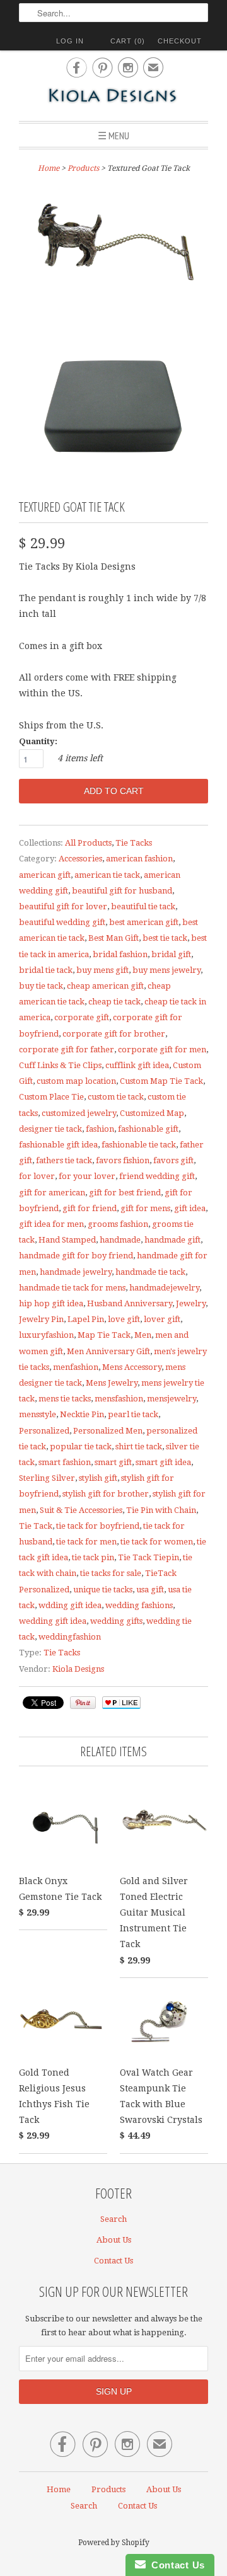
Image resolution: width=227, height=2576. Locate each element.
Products (83, 168)
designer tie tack (50, 1129)
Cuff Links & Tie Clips (60, 1065)
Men (143, 1335)
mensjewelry (172, 1399)
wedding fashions (139, 1605)
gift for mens (145, 1208)
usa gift (150, 1590)
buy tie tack (41, 986)
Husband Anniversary (130, 1303)
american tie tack (107, 875)
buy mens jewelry (166, 970)
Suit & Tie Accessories (81, 1510)
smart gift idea (163, 1462)
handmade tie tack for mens (72, 1288)
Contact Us (113, 2261)
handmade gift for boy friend (76, 1256)
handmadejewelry (164, 1288)
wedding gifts (116, 1621)
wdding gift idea (70, 1605)
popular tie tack (81, 1446)
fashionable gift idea (58, 1145)
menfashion (76, 1367)
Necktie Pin (82, 1414)
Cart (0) (128, 41)
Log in (70, 41)
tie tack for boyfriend (98, 1526)
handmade (120, 1240)
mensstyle (38, 1414)
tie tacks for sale (111, 1573)
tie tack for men (86, 1542)
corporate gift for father (67, 1049)
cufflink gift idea (137, 1065)
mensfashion (119, 1399)
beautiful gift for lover (63, 906)
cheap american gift (105, 986)
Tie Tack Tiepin (148, 1557)
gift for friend (90, 1208)
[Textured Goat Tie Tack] (113, 253)
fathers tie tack (64, 1160)
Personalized (44, 1431)
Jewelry (191, 1303)
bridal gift (171, 954)
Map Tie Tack (104, 1335)
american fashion (139, 859)
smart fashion (65, 1462)
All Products (88, 843)
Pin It (83, 1703)
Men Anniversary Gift (108, 1351)
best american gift (144, 922)
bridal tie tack (46, 970)
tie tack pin (93, 1557)
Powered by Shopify (114, 2543)
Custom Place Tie (51, 1097)
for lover (37, 1176)
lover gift (162, 1319)
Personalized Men (108, 1431)
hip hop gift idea (51, 1303)
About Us (114, 2240)
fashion (100, 1129)
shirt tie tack (139, 1446)
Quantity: (38, 741)
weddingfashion (70, 1637)
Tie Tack (36, 1526)
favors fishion (123, 1160)
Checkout (180, 41)
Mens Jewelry (112, 1383)
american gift (45, 875)
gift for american (52, 1193)
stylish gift (98, 1478)
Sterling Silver (47, 1478)
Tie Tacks (134, 843)
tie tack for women (157, 1542)
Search (113, 2219)
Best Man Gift (113, 938)
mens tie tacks (65, 1399)
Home (59, 2489)
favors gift (173, 1160)
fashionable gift (148, 1129)
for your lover (87, 1176)
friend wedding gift (157, 1176)
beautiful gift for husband (122, 891)
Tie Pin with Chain (161, 1510)
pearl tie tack (133, 1414)
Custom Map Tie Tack (161, 1081)
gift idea (190, 1208)
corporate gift (82, 1017)
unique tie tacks (103, 1590)
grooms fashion (118, 1224)
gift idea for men (51, 1224)
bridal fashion (120, 954)
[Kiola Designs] (113, 97)
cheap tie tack (114, 1002)
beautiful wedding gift (62, 922)
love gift (124, 1319)
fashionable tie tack (139, 1145)
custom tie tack (116, 1097)
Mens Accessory (132, 1367)
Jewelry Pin (41, 1319)
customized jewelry (79, 1113)
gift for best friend (125, 1193)
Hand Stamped (67, 1240)
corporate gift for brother (114, 1034)
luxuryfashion (46, 1335)
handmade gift (172, 1240)
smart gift (113, 1462)
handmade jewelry (76, 1272)
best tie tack (165, 938)
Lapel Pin (86, 1319)
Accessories (80, 859)
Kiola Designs (78, 1669)
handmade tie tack (150, 1272)
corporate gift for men (162, 1049)
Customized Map (152, 1113)
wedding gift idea (53, 1621)
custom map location (76, 1081)
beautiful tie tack (143, 906)
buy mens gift (102, 970)
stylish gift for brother (106, 1494)
